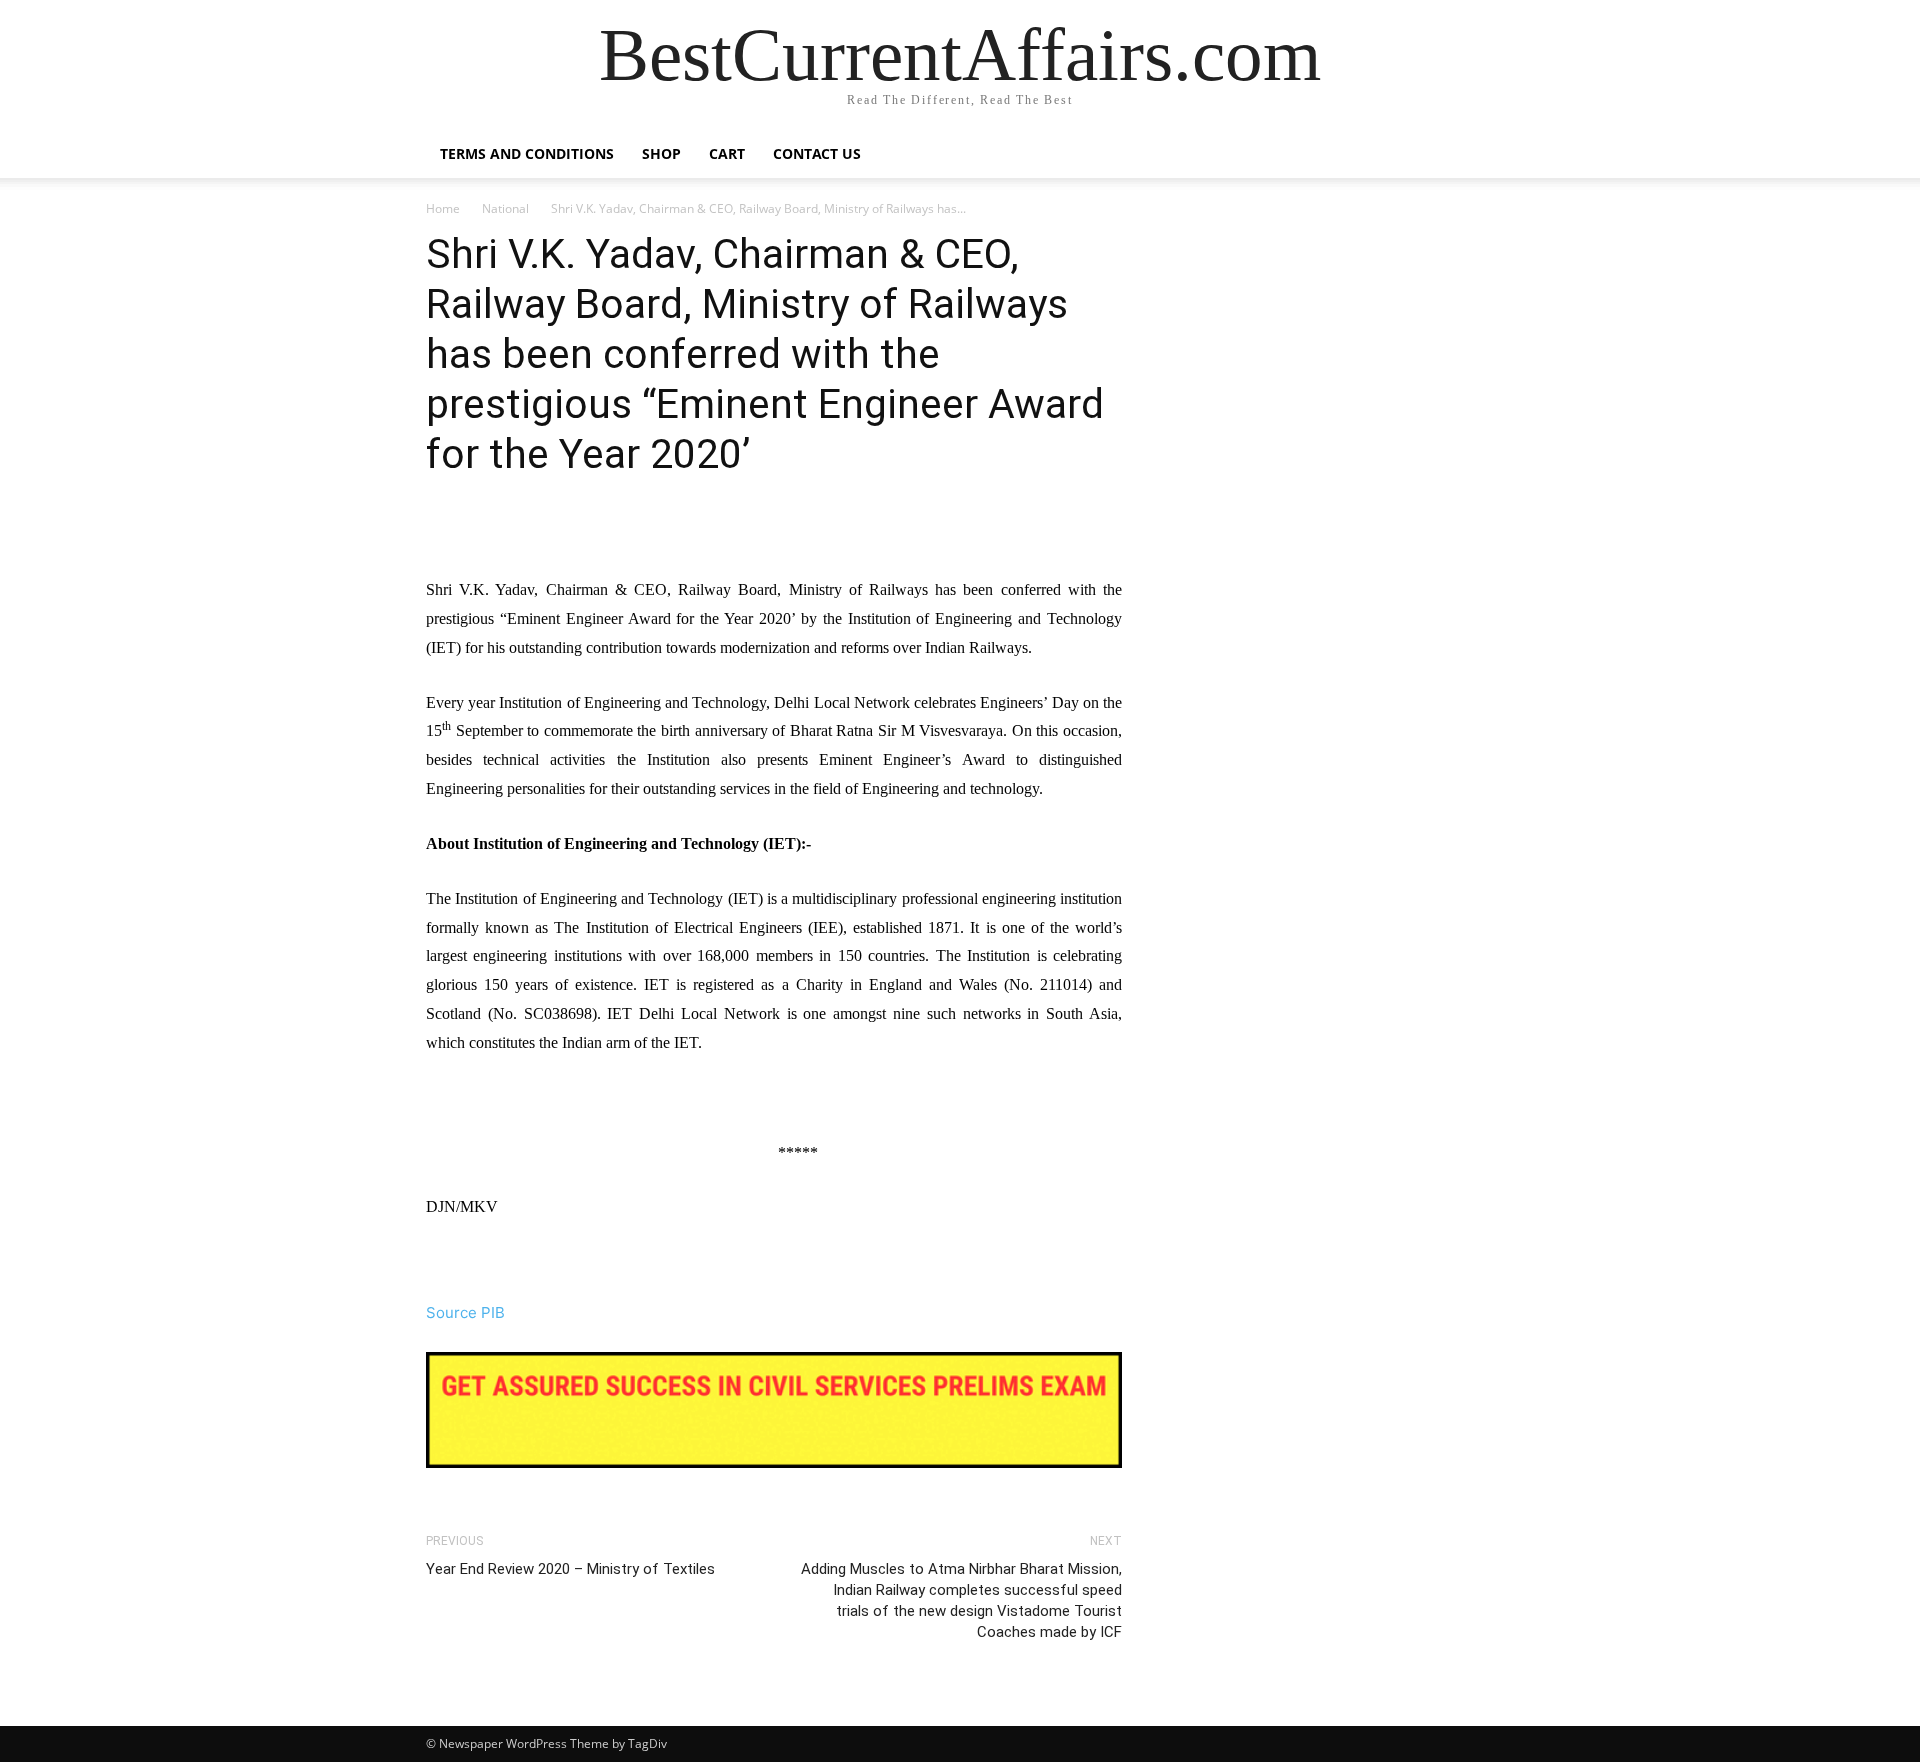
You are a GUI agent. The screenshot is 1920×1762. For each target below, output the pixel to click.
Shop (661, 153)
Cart (727, 153)
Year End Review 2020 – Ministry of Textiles (570, 1569)
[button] (1470, 155)
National (505, 208)
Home (443, 208)
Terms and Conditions (527, 153)
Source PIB (465, 1312)
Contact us (817, 153)
